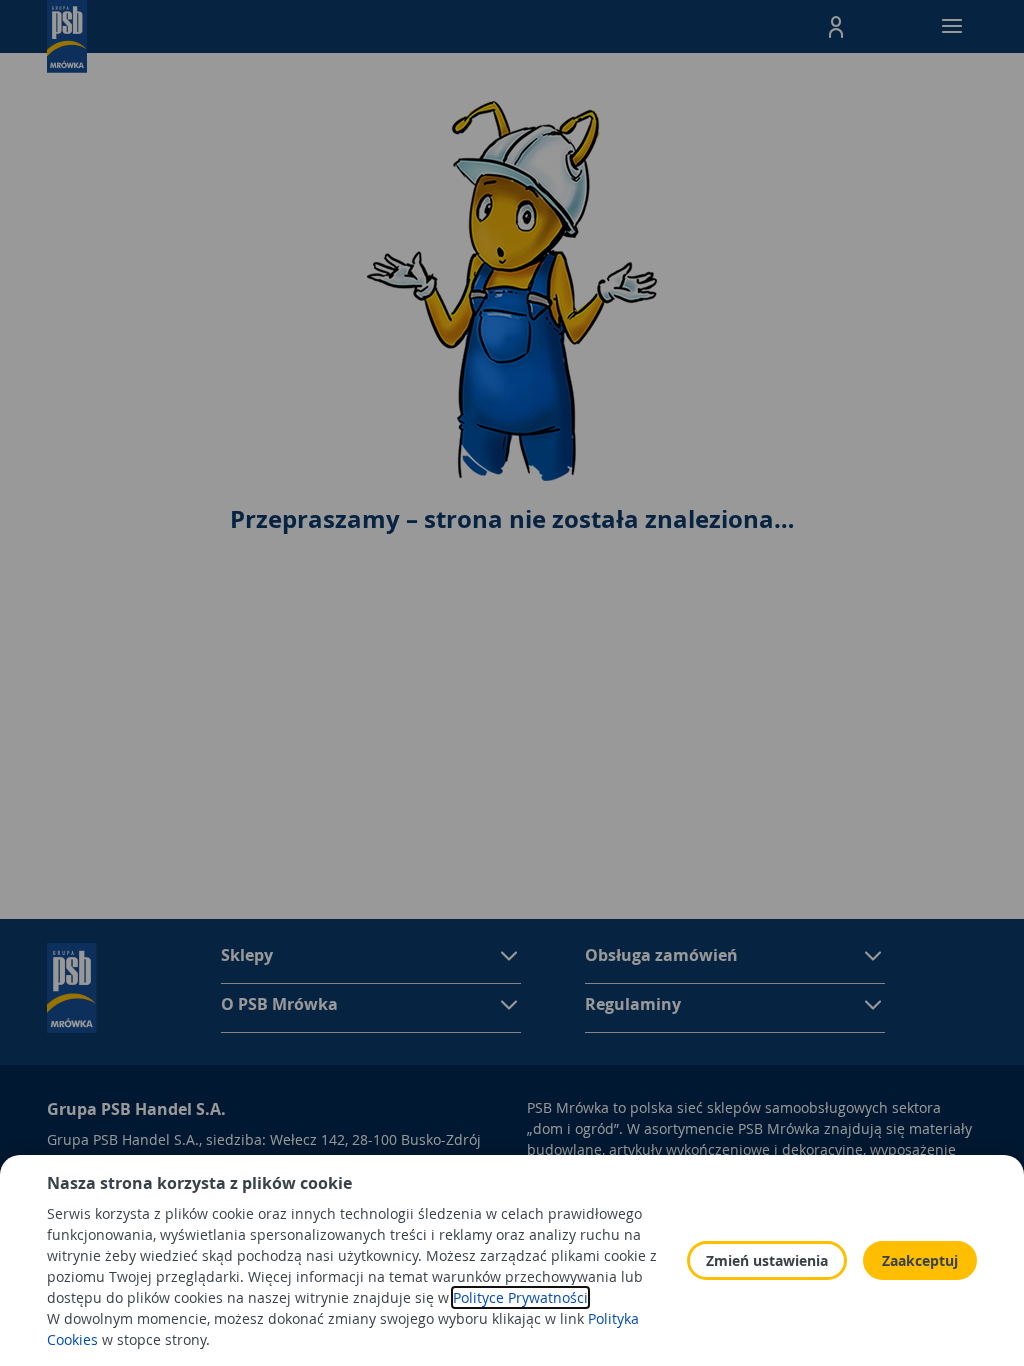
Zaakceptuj (920, 1260)
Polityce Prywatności (520, 1297)
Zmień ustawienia (767, 1260)
